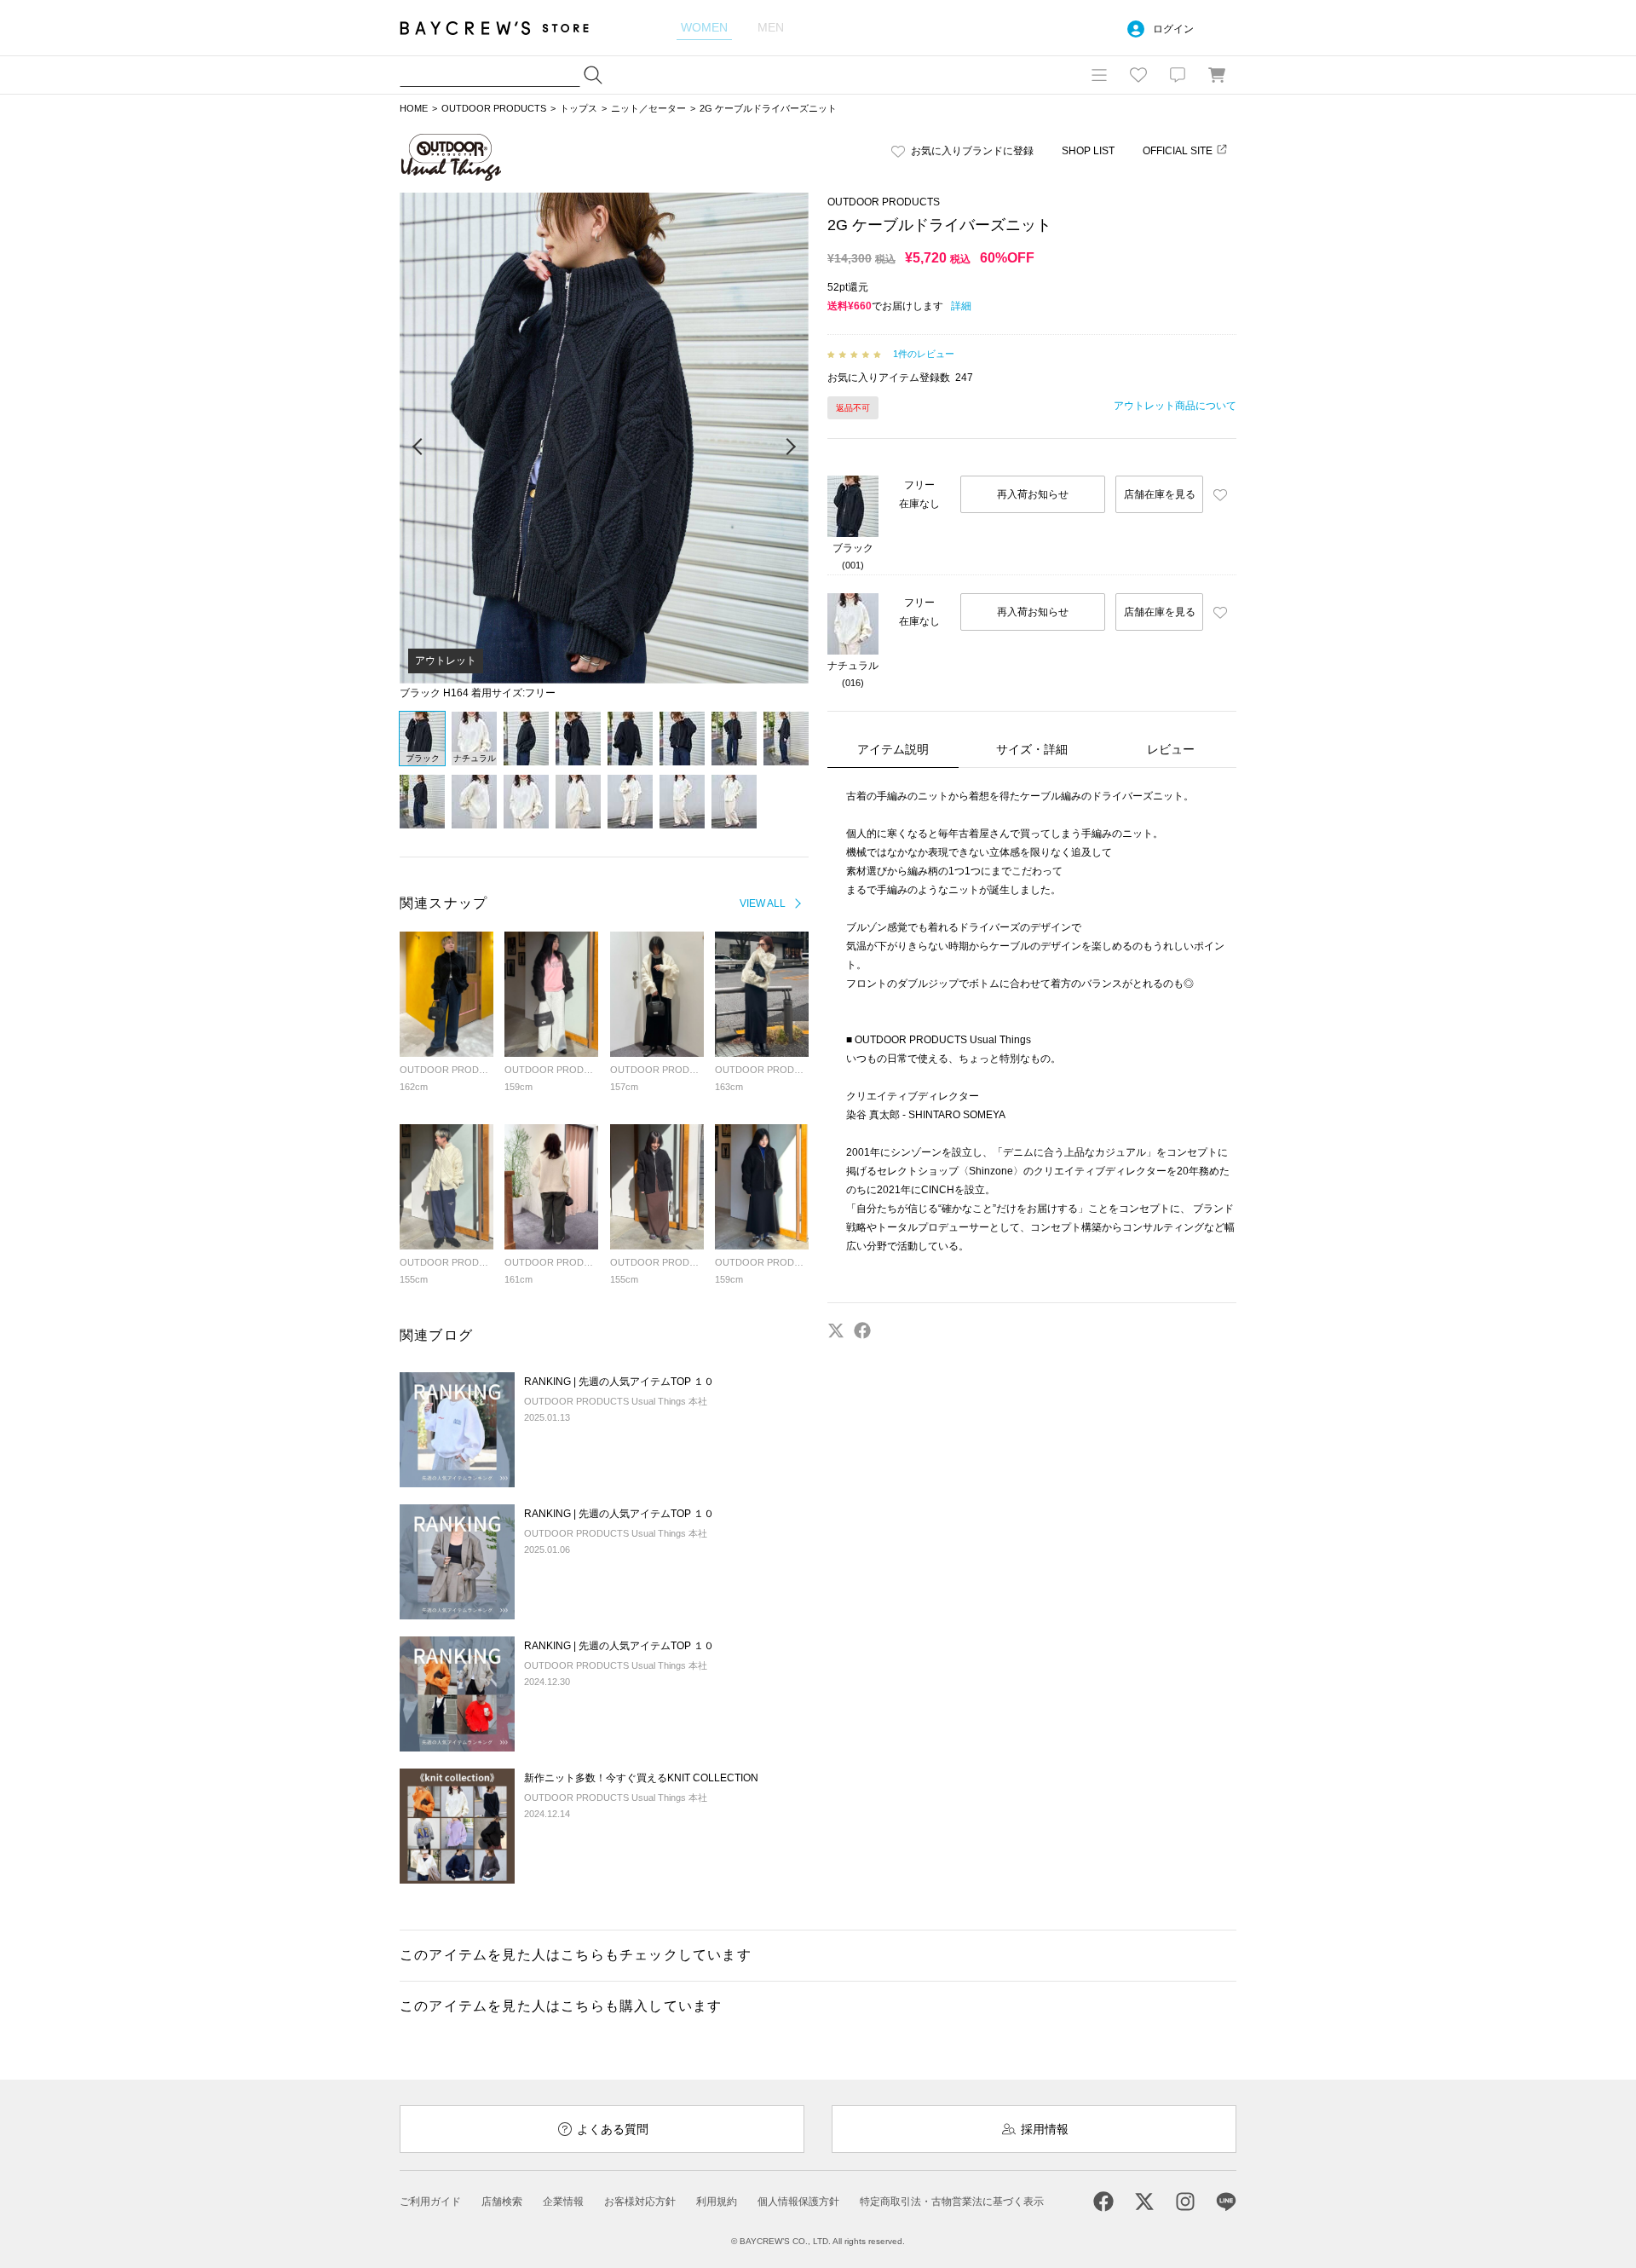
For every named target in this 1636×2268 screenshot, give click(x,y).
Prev (418, 447)
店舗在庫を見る (1160, 494)
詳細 (961, 306)
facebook (862, 1330)
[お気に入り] (1138, 75)
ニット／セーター (648, 108)
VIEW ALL (763, 903)
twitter (836, 1330)
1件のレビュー (924, 354)
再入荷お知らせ (1033, 494)
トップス (579, 108)
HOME (414, 108)
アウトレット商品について (1175, 406)
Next (790, 447)
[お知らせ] (1178, 75)
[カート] (1217, 75)
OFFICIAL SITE (1178, 151)
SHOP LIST (1088, 151)
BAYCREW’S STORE (506, 28)
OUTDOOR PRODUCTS (494, 108)
